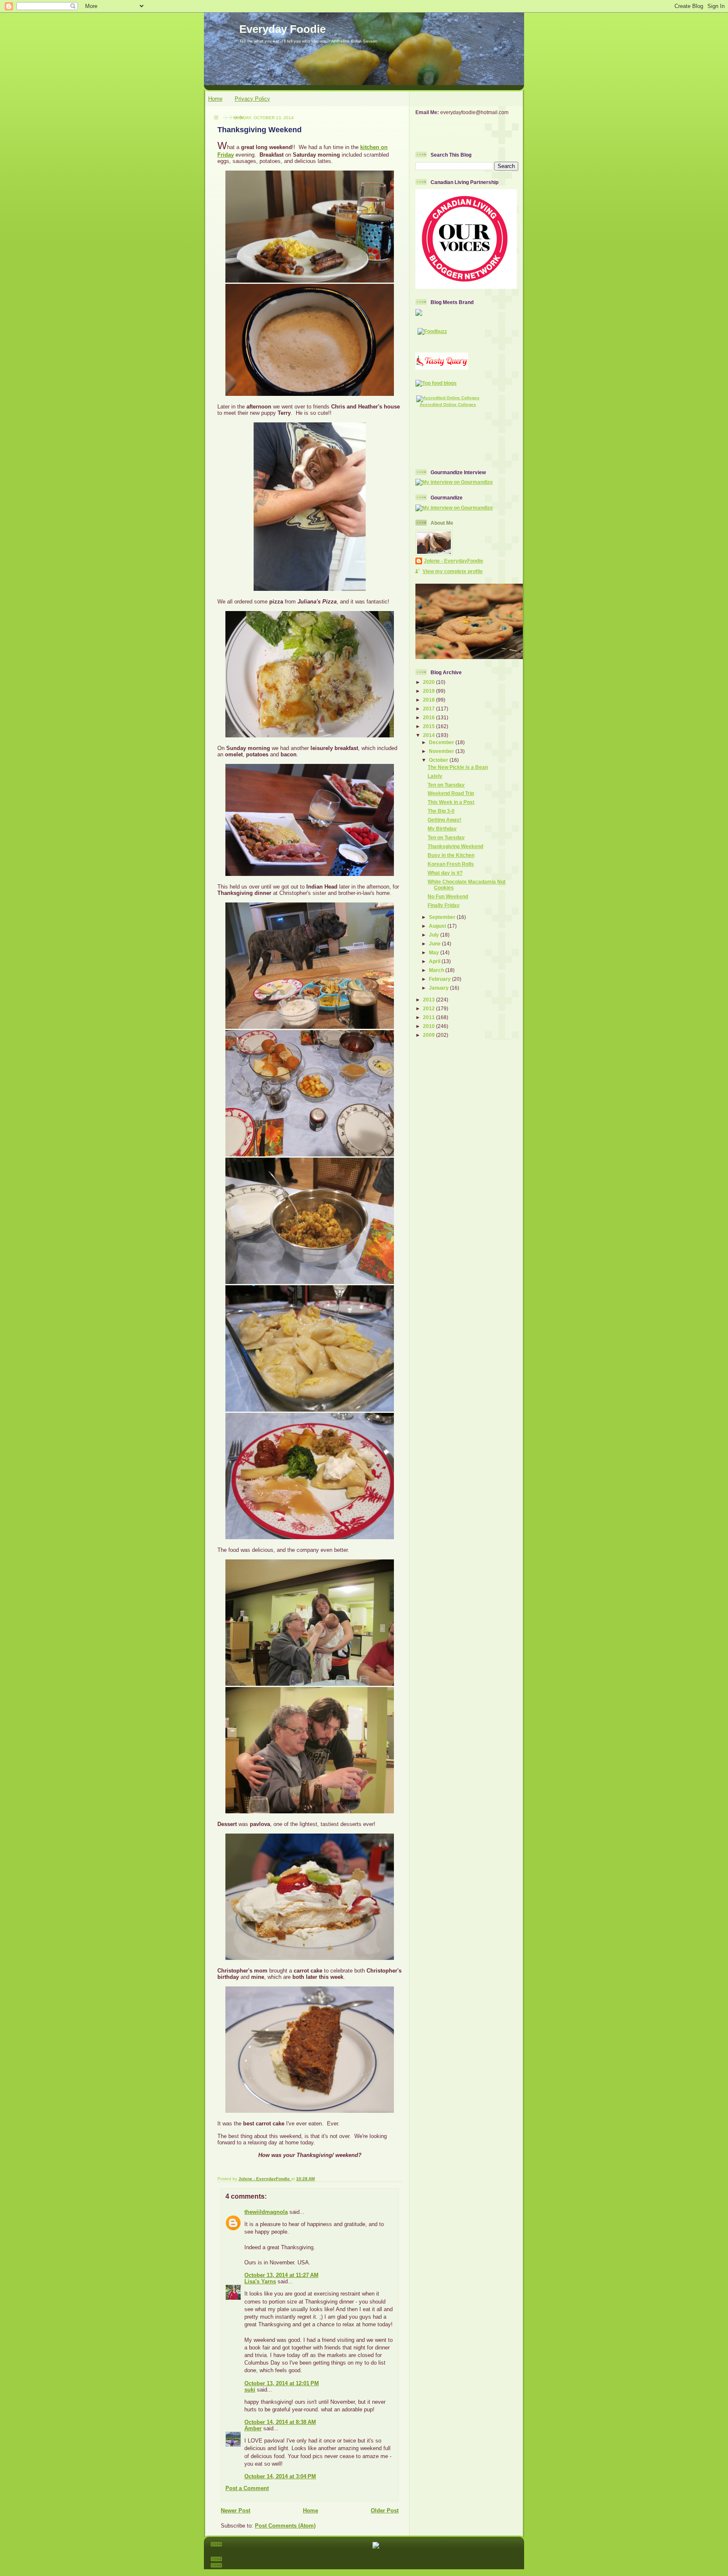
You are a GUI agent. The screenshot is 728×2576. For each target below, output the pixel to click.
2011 (430, 1017)
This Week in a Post (451, 802)
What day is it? (445, 873)
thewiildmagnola (266, 2212)
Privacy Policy (252, 99)
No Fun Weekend (448, 896)
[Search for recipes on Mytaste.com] (436, 383)
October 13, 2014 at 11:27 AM (281, 2275)
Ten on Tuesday (446, 785)
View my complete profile (453, 571)
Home (215, 99)
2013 (430, 1000)
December (442, 742)
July (435, 935)
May (435, 952)
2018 (430, 700)
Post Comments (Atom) (285, 2526)
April (435, 961)
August (438, 926)
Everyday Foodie (282, 29)
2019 (430, 691)
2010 (430, 1026)
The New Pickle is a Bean (458, 767)
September (443, 917)
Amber (253, 2428)
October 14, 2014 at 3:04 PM (280, 2476)
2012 (430, 1008)
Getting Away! (444, 820)
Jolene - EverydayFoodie (454, 561)
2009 (430, 1035)
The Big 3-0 (441, 811)
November (442, 751)
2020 (430, 682)
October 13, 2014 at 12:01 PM (282, 2383)
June (435, 944)
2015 (430, 726)
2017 (430, 709)
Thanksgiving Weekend (455, 846)
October (439, 760)
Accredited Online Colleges (448, 404)
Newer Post (236, 2511)
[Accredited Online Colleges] (448, 398)
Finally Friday (444, 905)
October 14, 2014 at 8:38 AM (280, 2422)
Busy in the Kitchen (451, 855)
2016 (430, 717)
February (440, 979)
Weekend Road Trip (451, 793)
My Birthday (442, 829)
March (437, 970)
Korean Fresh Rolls (451, 864)
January (439, 988)
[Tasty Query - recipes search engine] (442, 368)
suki (250, 2390)
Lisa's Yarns (260, 2281)
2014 (430, 735)
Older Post (385, 2511)
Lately (435, 776)
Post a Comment (247, 2488)
